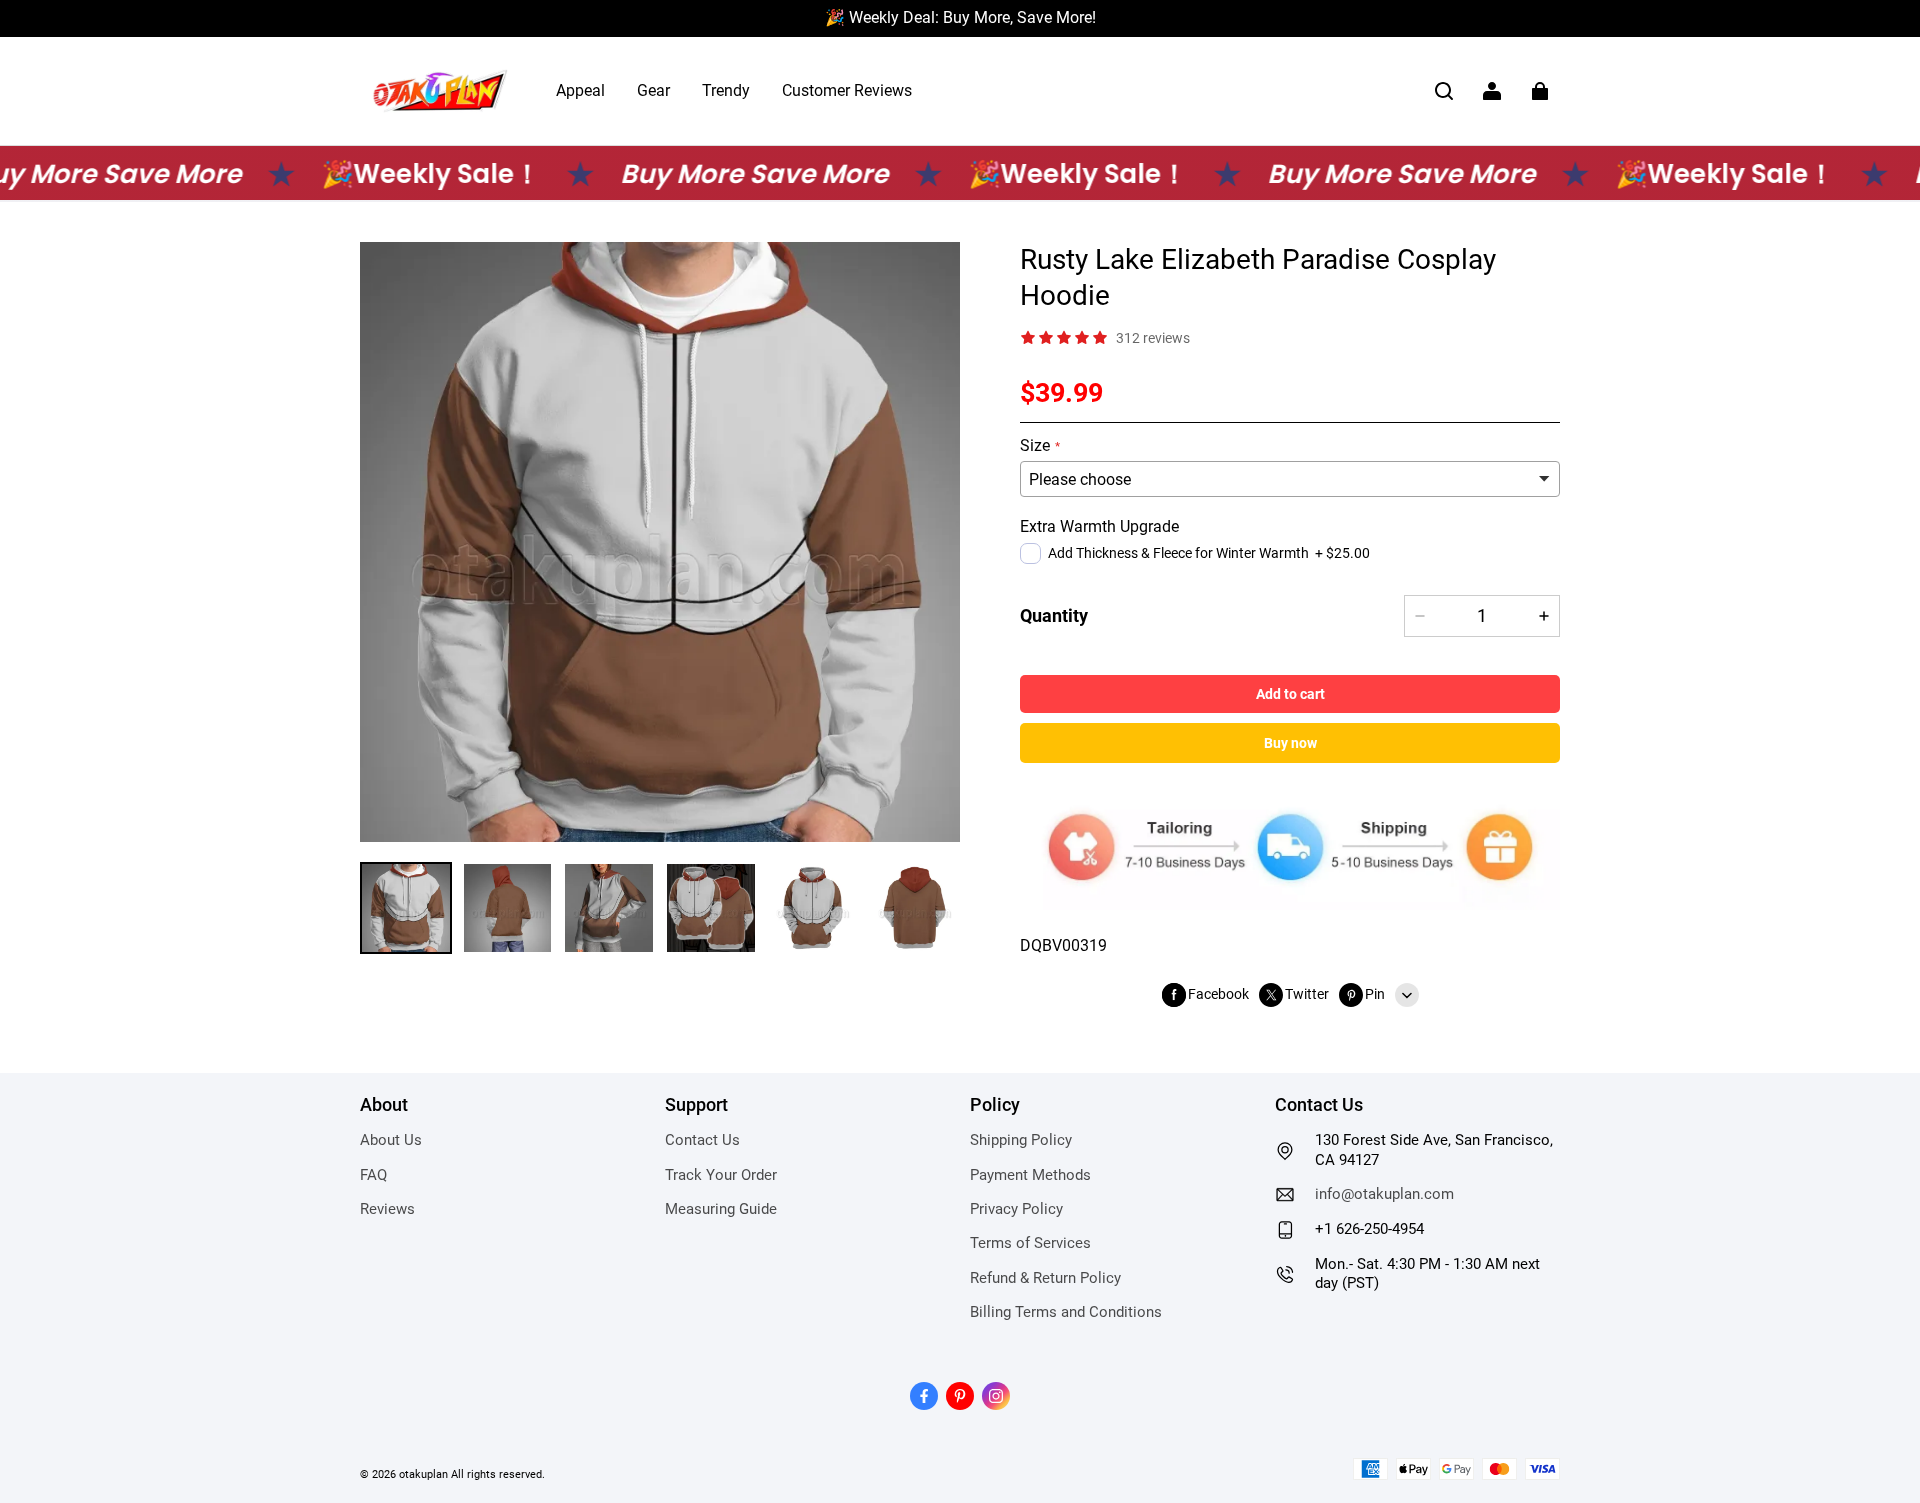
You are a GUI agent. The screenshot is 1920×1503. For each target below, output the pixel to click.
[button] (1444, 91)
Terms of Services (1030, 1243)
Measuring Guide (721, 1209)
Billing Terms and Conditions (1066, 1312)
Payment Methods (1030, 1175)
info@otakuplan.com (1384, 1194)
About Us (391, 1140)
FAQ (373, 1175)
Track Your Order (721, 1175)
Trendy (726, 90)
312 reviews (1153, 338)
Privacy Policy (1016, 1209)
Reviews (387, 1209)
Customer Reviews (847, 90)
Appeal (580, 90)
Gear (653, 90)
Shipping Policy (1021, 1140)
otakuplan (423, 1474)
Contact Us (702, 1140)
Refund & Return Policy (1045, 1278)
